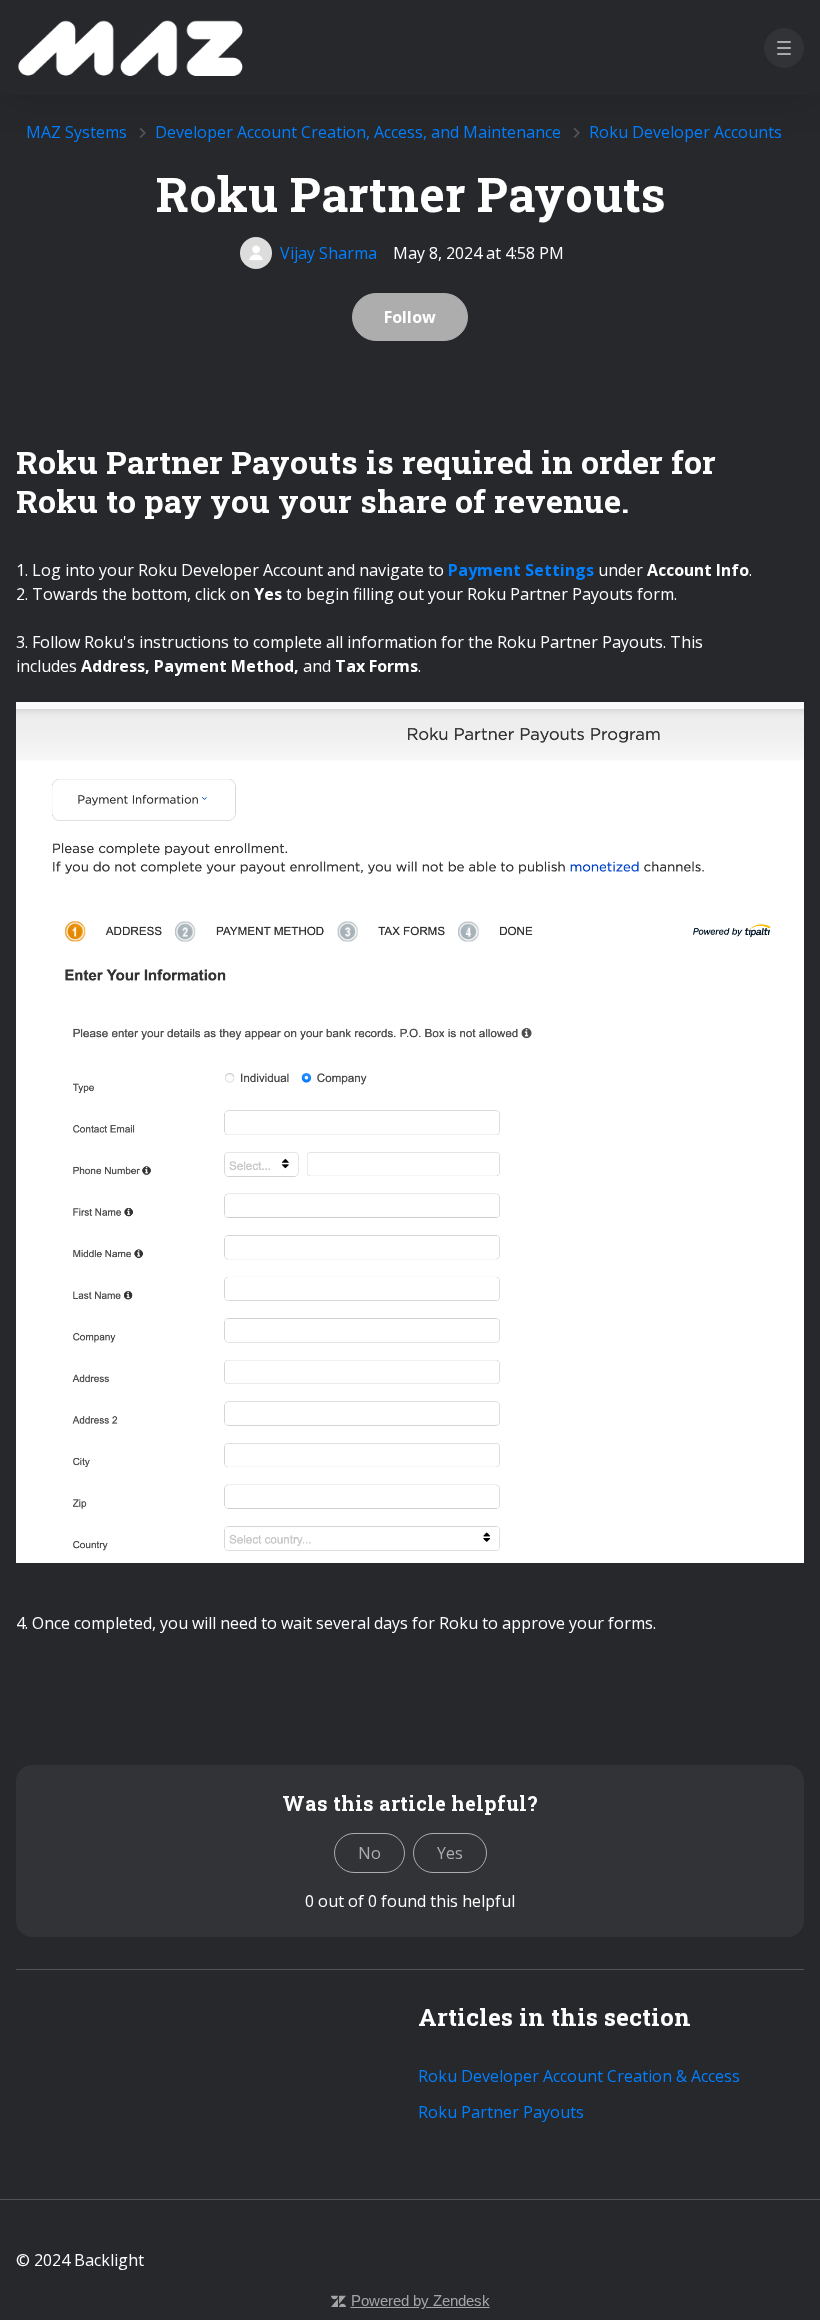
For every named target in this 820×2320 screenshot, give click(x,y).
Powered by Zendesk (420, 2300)
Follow (410, 317)
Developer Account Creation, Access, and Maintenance (358, 132)
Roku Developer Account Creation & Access (579, 2076)
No (369, 1853)
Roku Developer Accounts (685, 132)
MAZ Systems (76, 132)
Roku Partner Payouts (501, 2112)
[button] (784, 48)
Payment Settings (521, 570)
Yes (450, 1853)
